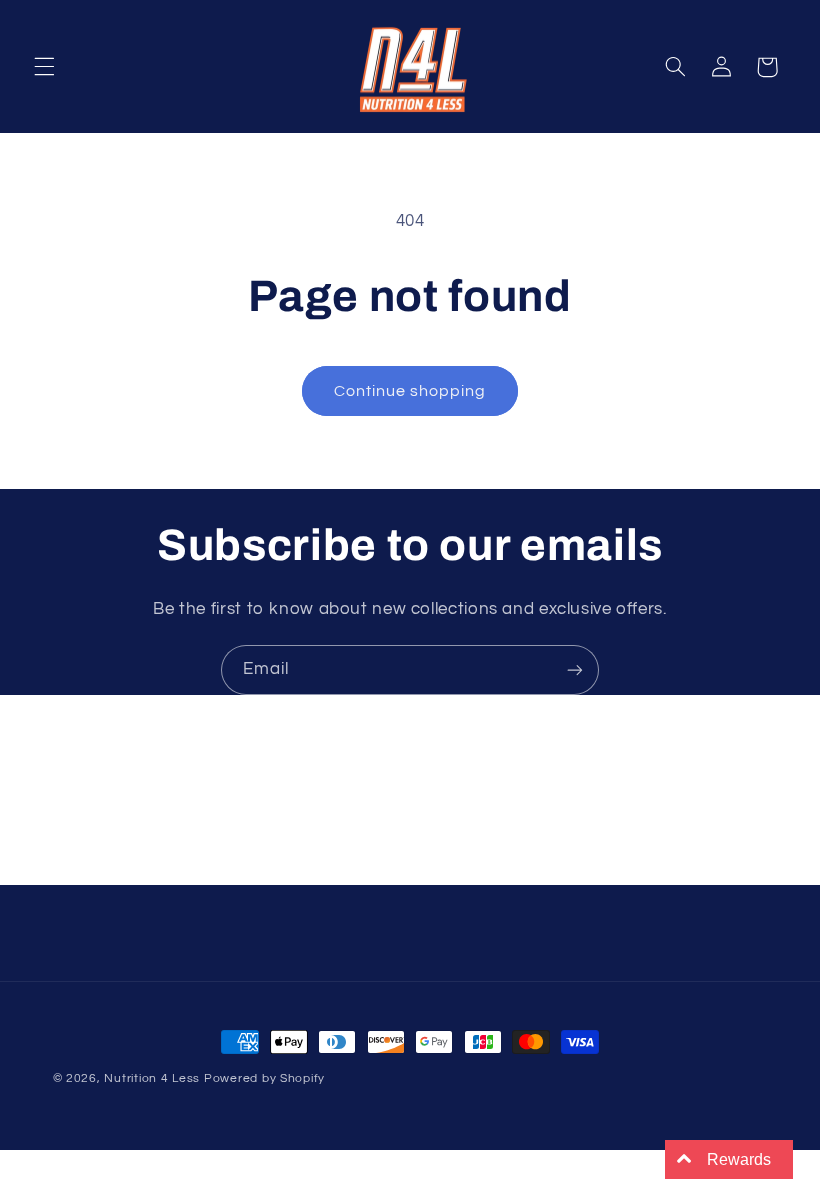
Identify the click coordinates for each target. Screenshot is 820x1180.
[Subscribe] (575, 669)
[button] (44, 67)
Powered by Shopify (264, 1078)
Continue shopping (410, 391)
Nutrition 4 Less (152, 1078)
